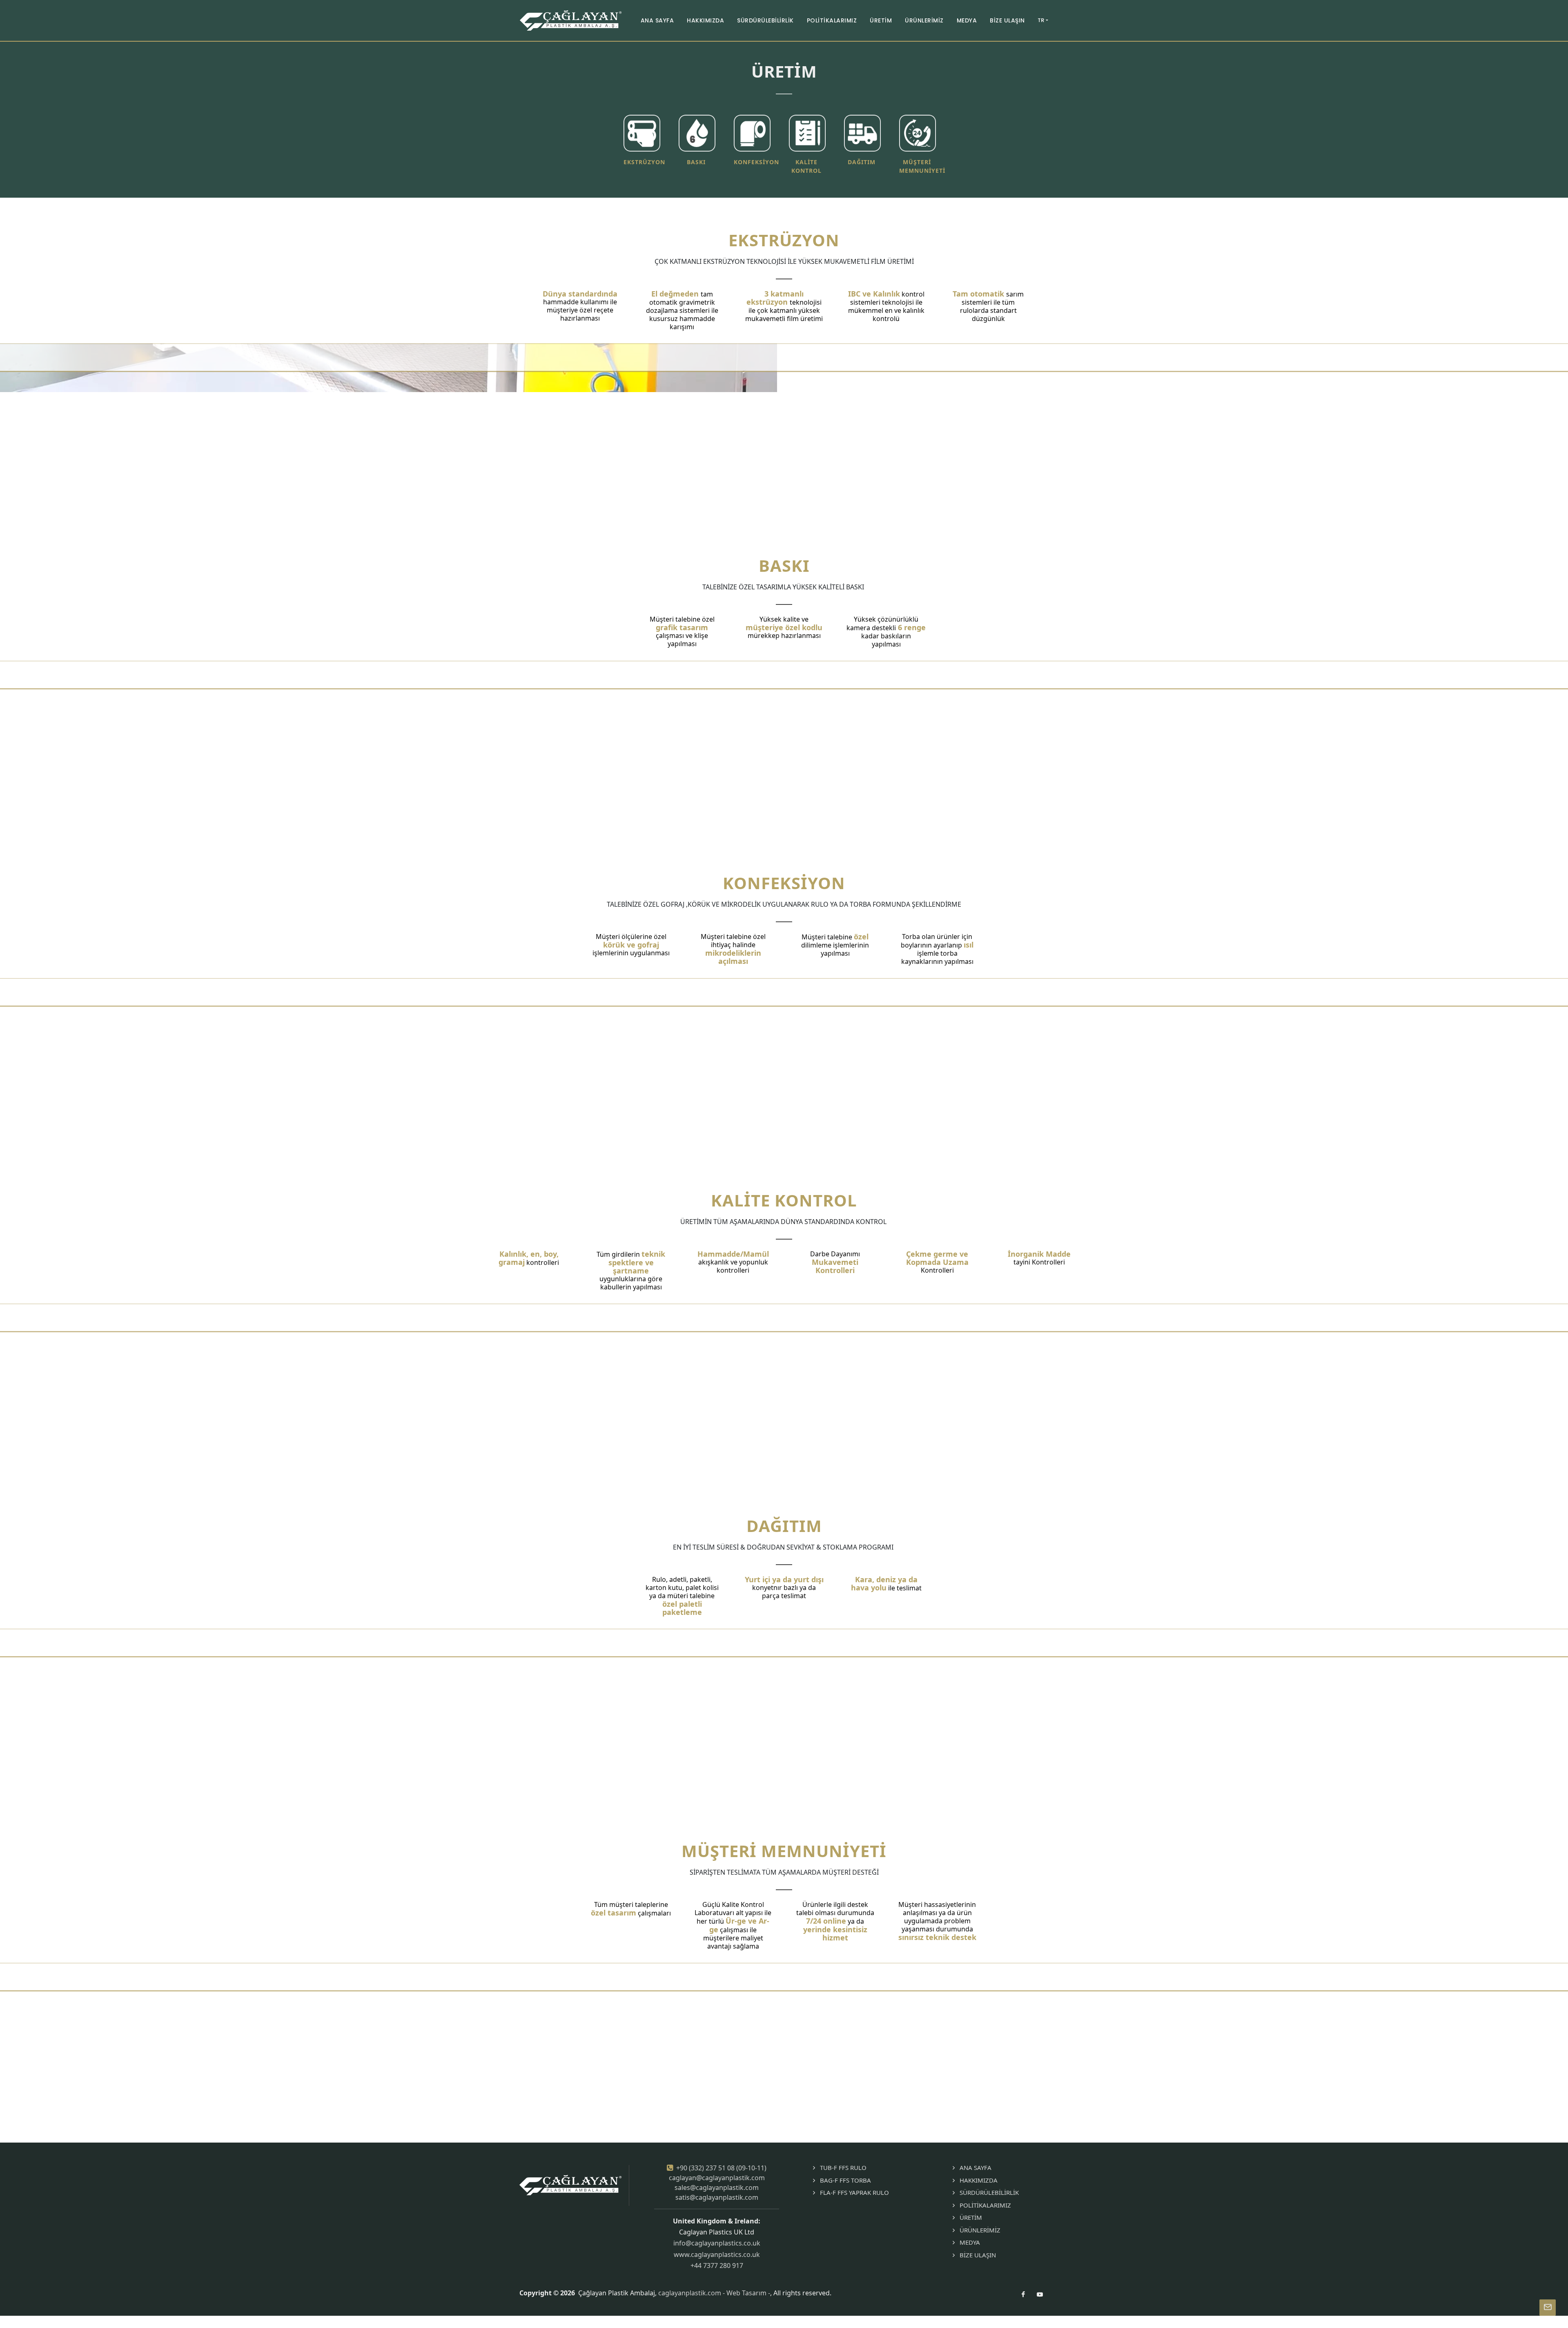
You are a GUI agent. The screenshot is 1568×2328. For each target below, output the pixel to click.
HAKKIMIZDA (979, 2180)
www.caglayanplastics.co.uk (717, 2254)
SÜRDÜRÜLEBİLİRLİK (989, 2192)
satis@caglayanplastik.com (717, 2197)
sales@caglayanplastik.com (717, 2188)
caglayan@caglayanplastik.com (717, 2178)
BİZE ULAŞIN (978, 2255)
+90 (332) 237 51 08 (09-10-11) (721, 2168)
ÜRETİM (971, 2217)
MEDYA (970, 2242)
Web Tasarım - (748, 2293)
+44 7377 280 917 (717, 2266)
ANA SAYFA (976, 2167)
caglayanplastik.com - (692, 2293)
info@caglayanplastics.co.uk (717, 2243)
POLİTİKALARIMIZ (985, 2205)
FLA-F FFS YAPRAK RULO (854, 2192)
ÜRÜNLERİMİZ (980, 2230)
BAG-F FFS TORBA (845, 2180)
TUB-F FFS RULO (843, 2167)
